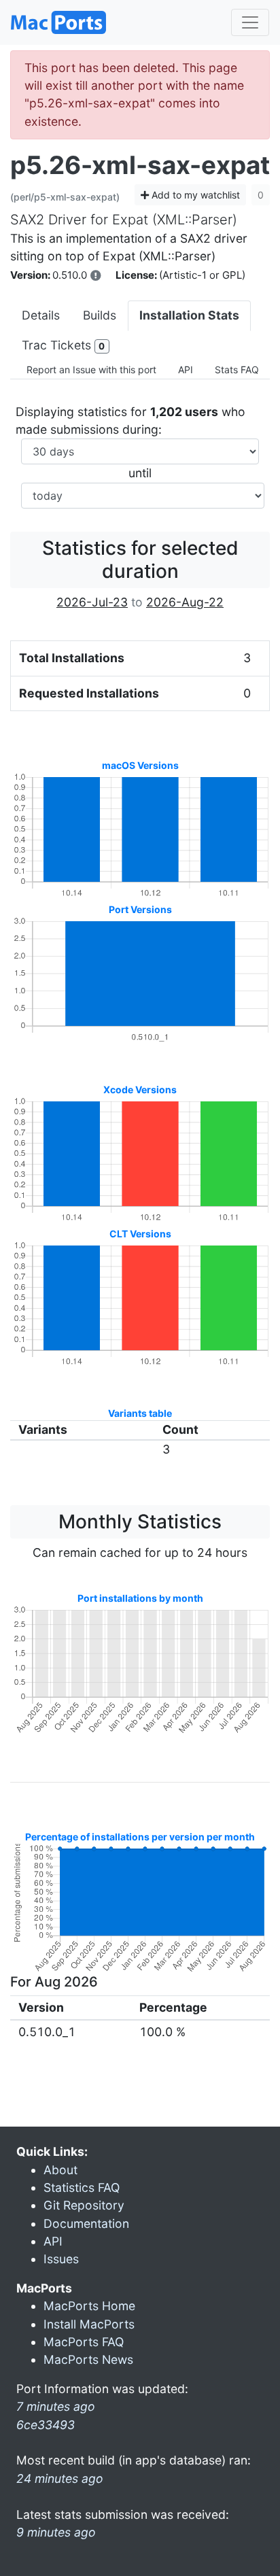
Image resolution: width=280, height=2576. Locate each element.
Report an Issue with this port (91, 370)
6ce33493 (46, 2425)
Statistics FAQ (82, 2187)
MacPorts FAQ (84, 2342)
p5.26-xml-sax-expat (140, 165)
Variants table (140, 1413)
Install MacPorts (89, 2324)
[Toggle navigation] (250, 22)
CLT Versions (140, 1234)
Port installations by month (140, 1598)
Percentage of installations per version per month (140, 1837)
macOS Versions (140, 765)
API (186, 370)
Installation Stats (189, 315)
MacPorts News (88, 2359)
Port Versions (140, 909)
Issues (61, 2259)
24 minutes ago (60, 2478)
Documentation (86, 2223)
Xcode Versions (140, 1089)
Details (41, 315)
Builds (100, 315)
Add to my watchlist (194, 195)
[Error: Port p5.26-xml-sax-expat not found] (96, 275)
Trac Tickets (63, 345)
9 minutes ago (56, 2532)
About (60, 2170)
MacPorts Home (89, 2306)
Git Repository (84, 2205)
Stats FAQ (237, 370)
